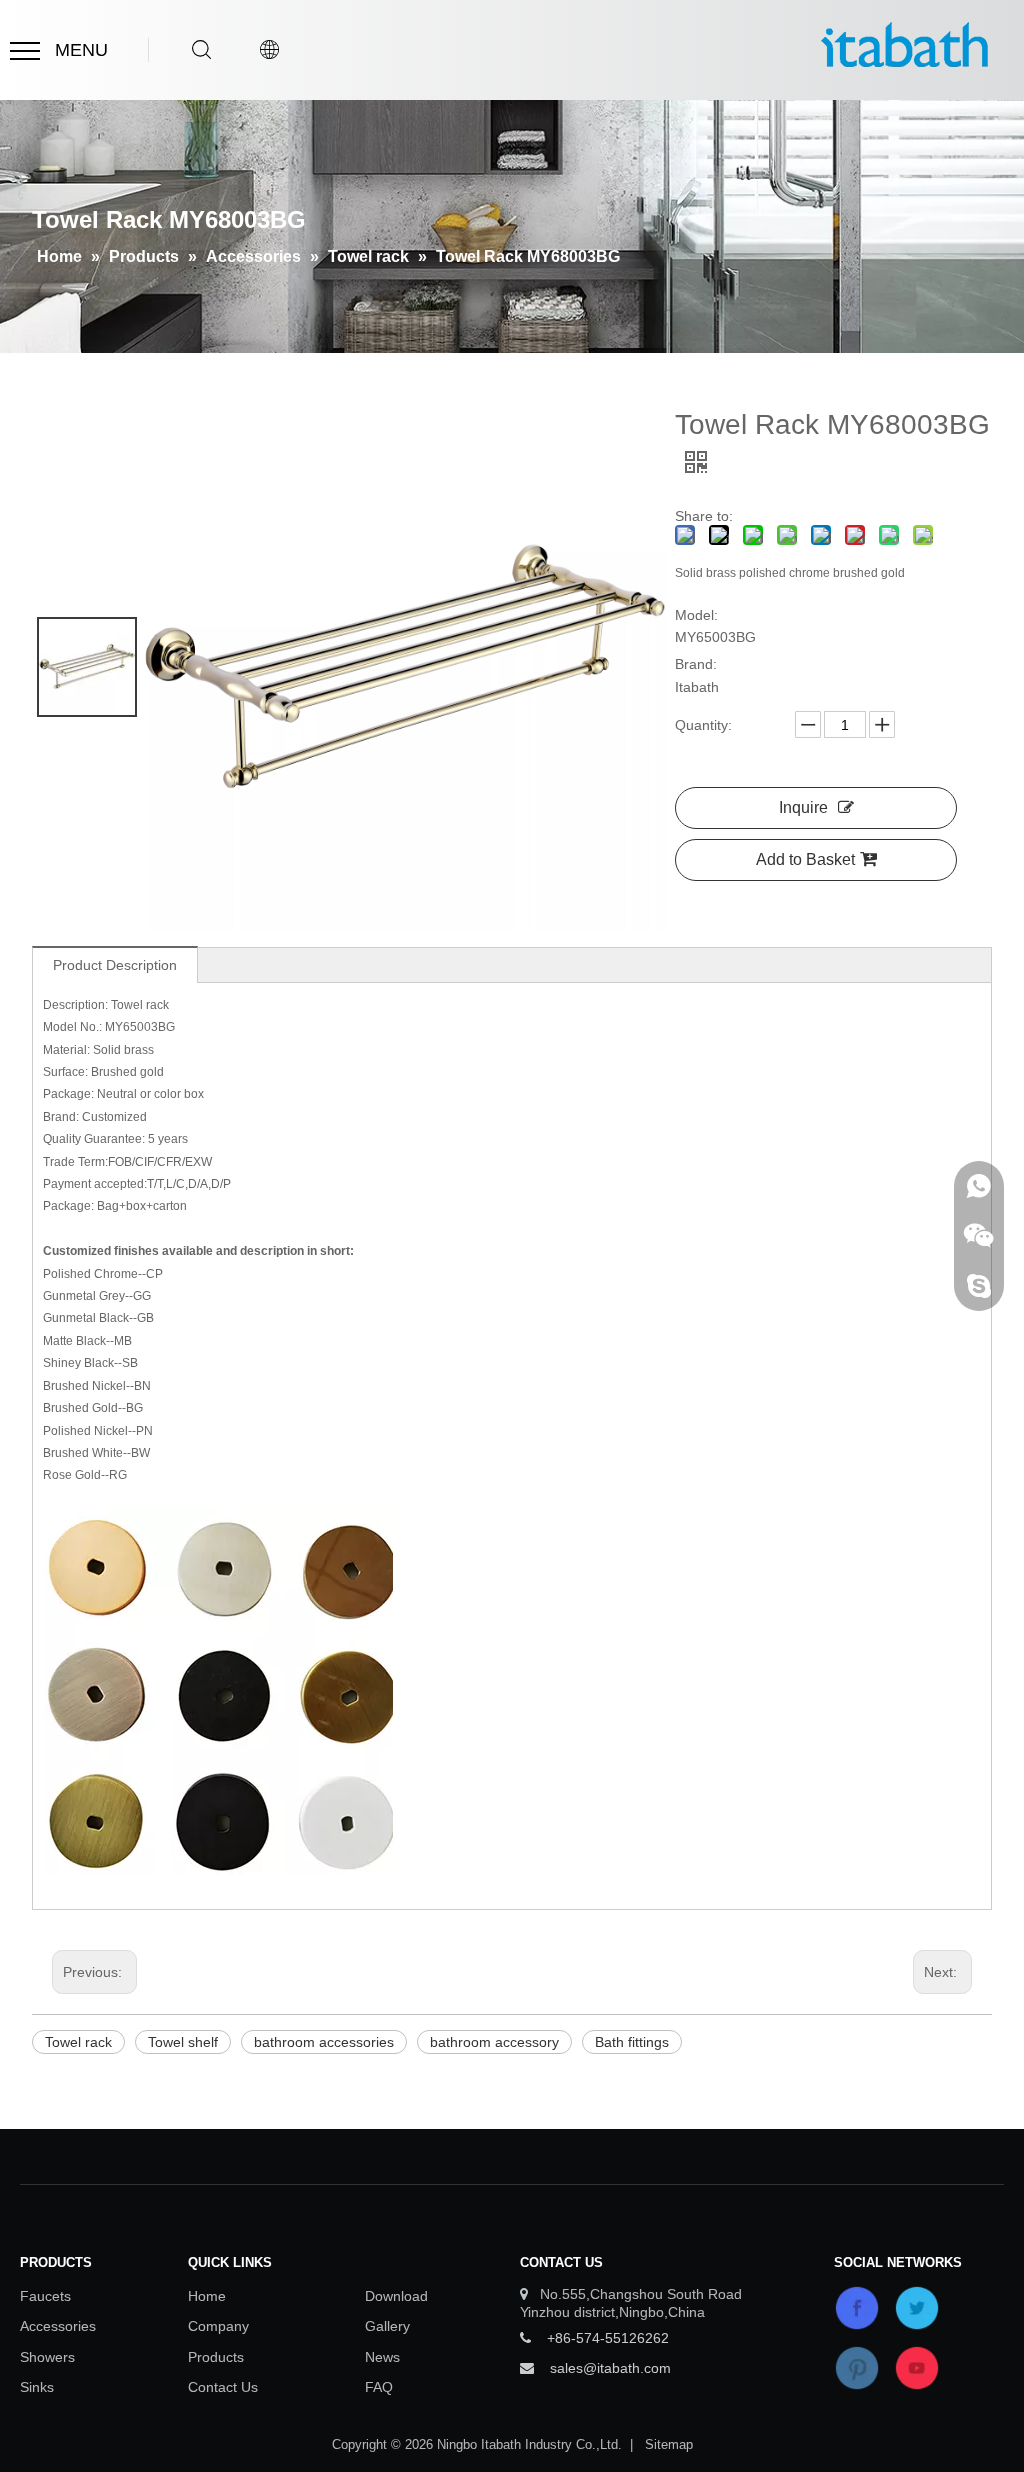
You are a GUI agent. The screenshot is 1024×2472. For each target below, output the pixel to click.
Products (216, 2357)
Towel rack (78, 2042)
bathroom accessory (494, 2042)
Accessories (58, 2326)
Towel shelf (183, 2042)
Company (218, 2326)
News (382, 2357)
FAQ (379, 2387)
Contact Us (223, 2387)
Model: (696, 615)
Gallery (387, 2326)
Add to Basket (805, 859)
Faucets (45, 2296)
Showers (47, 2357)
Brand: (696, 664)
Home (207, 2296)
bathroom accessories (324, 2042)
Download (396, 2296)
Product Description (115, 965)
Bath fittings (632, 2042)
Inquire (803, 807)
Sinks (37, 2387)
